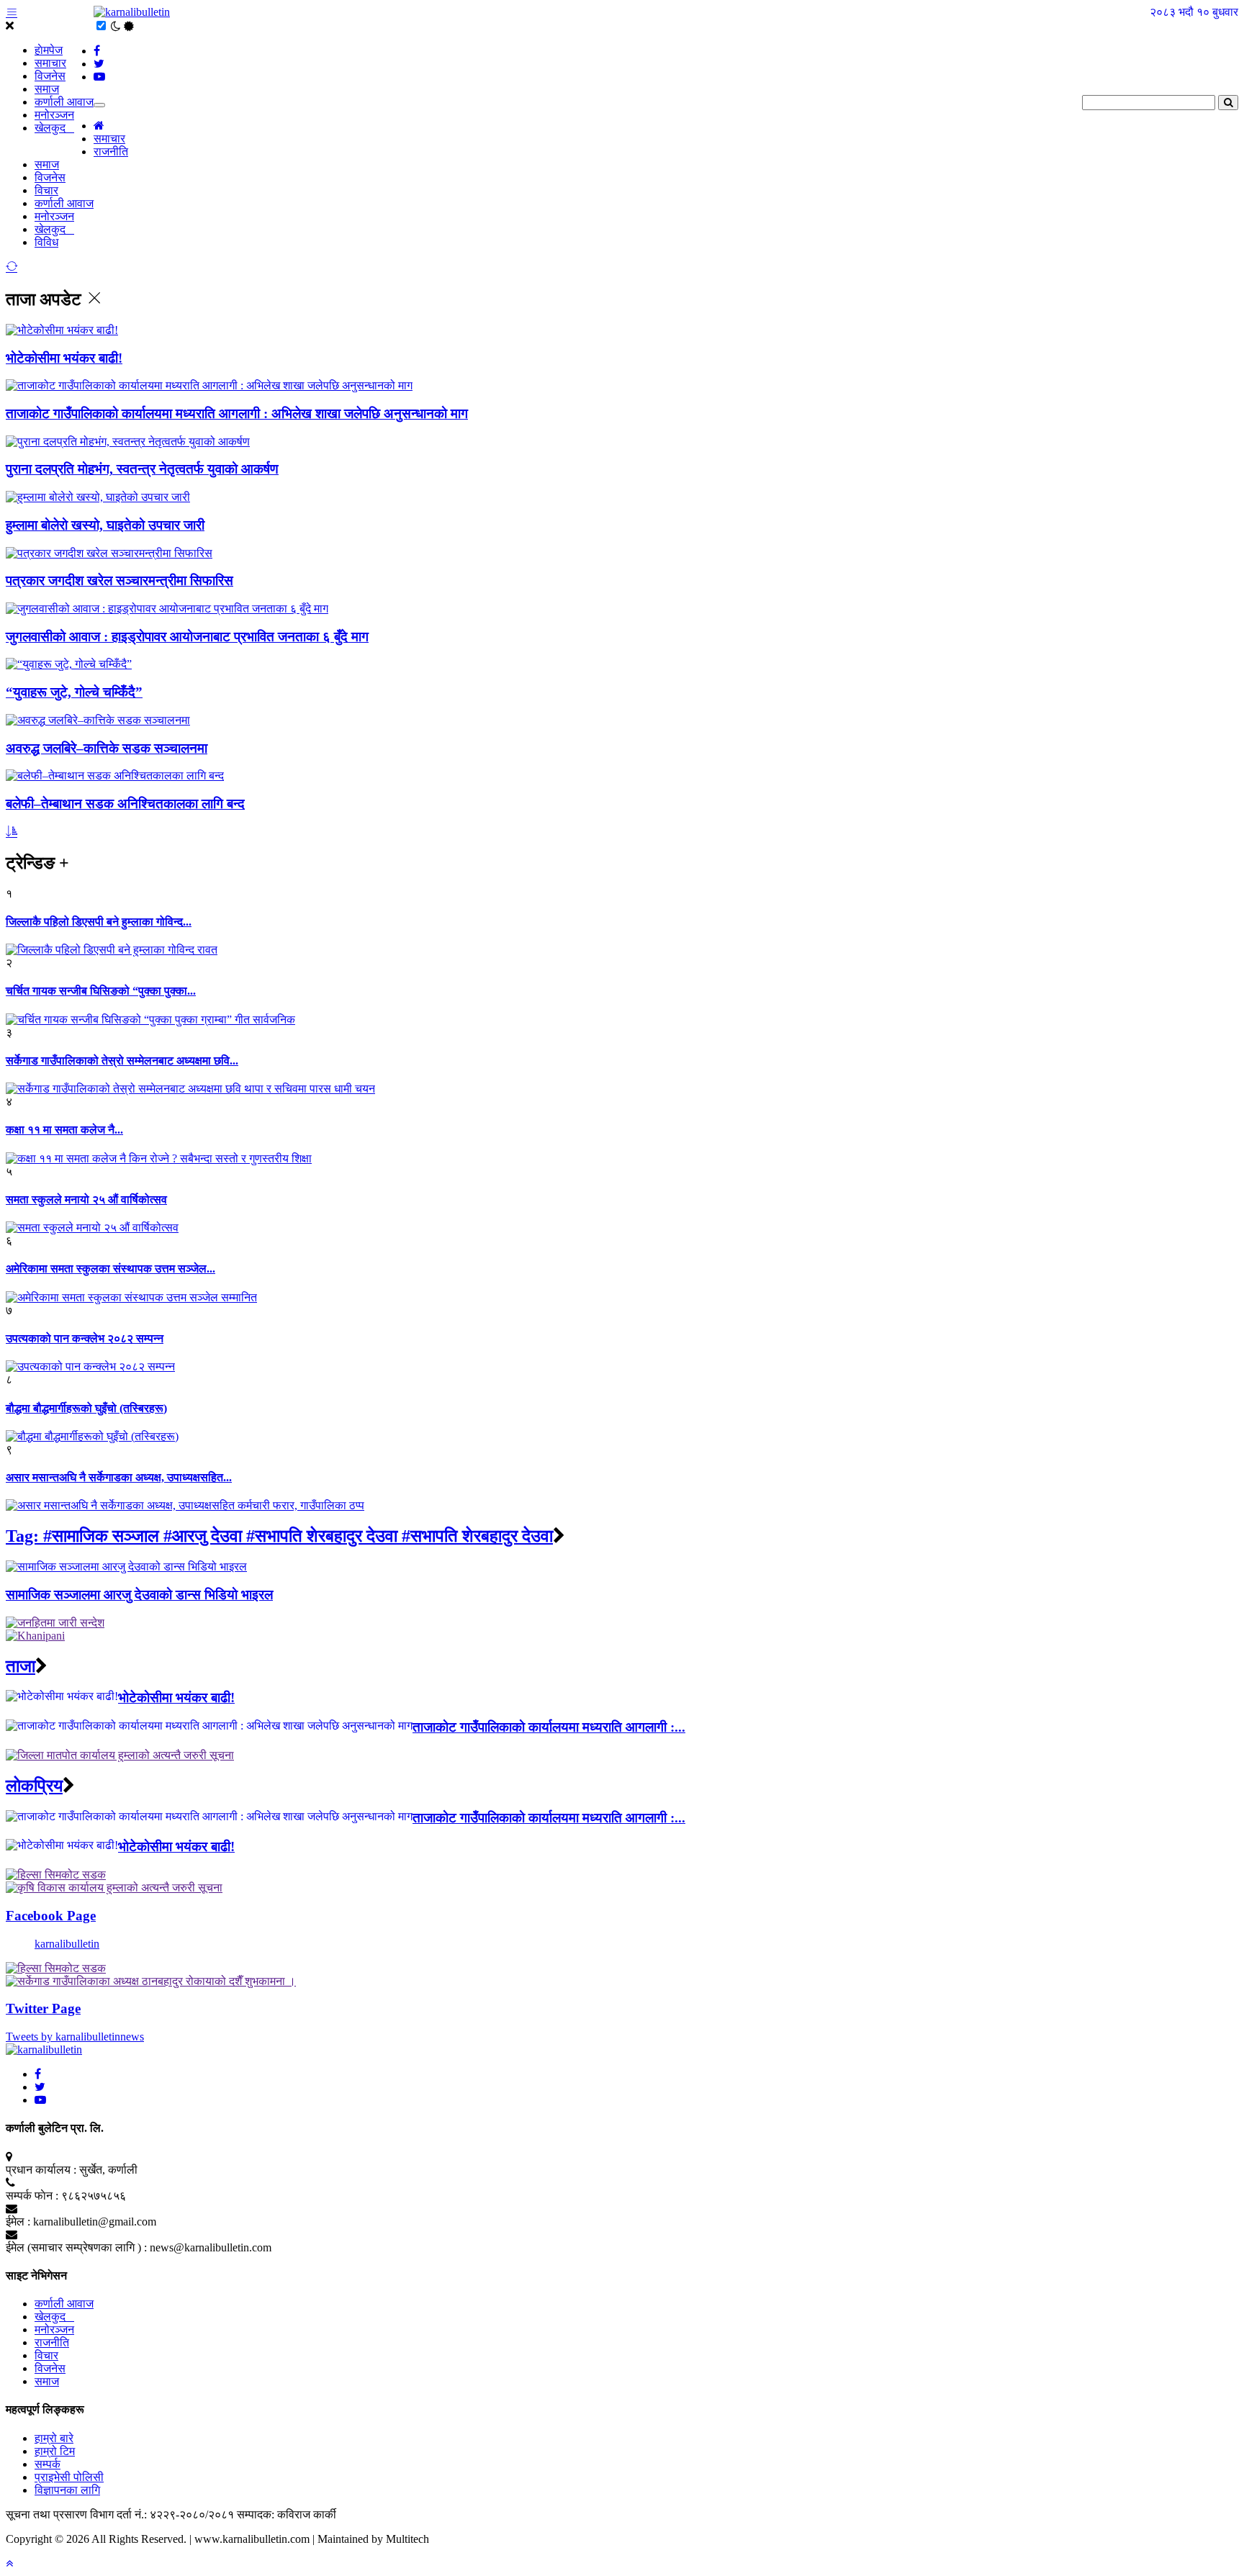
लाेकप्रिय (34, 1786)
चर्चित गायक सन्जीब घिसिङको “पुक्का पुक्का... (101, 991)
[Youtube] (40, 2100)
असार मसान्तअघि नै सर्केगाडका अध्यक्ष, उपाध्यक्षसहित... (119, 1477)
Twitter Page (43, 2008)
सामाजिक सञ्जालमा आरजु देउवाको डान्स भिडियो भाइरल (139, 1595)
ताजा (21, 1666)
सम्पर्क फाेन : (32, 2196)
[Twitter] (40, 2087)
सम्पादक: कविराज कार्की (287, 2514)
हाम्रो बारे (54, 2438)
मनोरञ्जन (54, 115)
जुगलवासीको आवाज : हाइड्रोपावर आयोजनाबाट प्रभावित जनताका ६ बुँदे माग (187, 637)
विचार (46, 190)
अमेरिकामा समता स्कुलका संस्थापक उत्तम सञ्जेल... (111, 1269)
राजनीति (111, 152)
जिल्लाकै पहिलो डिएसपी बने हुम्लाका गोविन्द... (99, 922)
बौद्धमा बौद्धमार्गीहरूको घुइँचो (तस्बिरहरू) (86, 1408)
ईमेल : (18, 2222)
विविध (46, 242)
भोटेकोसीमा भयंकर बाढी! (64, 358)
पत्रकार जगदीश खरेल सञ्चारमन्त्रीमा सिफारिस (120, 580)
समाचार (50, 63)
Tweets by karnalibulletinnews (75, 2037)
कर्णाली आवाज (64, 102)
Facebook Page (51, 1916)
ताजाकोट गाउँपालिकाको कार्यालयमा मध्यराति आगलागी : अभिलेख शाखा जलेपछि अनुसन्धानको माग (237, 413)
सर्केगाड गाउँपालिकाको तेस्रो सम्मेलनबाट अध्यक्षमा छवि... (122, 1061)
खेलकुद (54, 128)
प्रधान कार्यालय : (41, 2170)
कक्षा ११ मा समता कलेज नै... (64, 1130)
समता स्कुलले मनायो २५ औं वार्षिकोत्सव (86, 1199)
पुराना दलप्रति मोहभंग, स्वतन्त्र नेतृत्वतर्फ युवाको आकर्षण (142, 469)
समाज (47, 89)
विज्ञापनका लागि (67, 2490)
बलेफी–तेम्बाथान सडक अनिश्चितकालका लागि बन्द (125, 804)
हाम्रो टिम (55, 2451)
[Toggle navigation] (99, 105)
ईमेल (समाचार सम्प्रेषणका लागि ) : (76, 2247)
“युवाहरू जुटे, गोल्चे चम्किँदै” (74, 692)
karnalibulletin (67, 1944)
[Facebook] (38, 2074)
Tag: (279, 1536)
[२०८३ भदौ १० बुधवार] (132, 12)
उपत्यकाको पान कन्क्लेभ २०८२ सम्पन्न (85, 1338)
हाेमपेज (49, 50)
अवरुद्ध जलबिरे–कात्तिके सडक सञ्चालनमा (107, 748)
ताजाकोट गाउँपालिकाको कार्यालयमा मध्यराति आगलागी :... (549, 1727)
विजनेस (50, 76)
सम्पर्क (48, 2464)
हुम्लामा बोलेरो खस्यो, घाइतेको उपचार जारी (105, 525)
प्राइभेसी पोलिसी (69, 2477)
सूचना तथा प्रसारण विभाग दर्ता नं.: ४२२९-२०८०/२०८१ (120, 2514)
